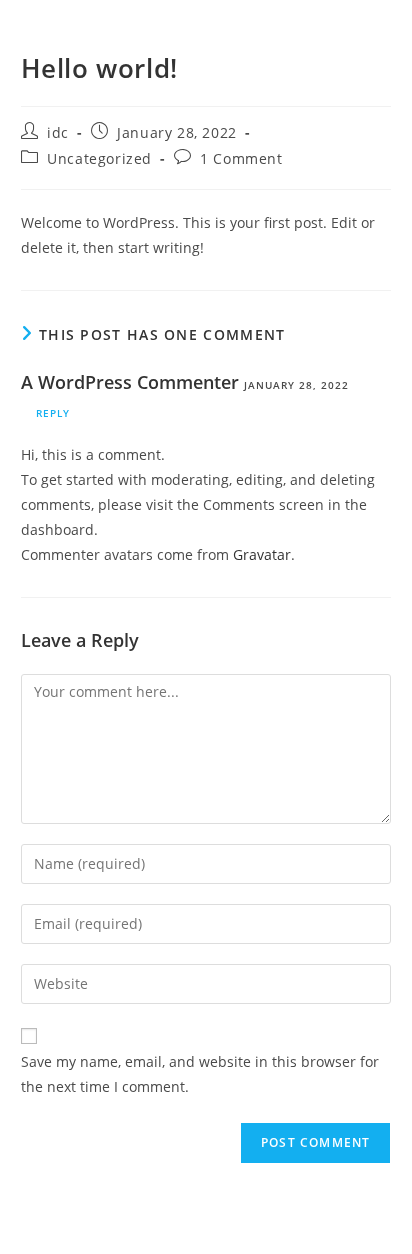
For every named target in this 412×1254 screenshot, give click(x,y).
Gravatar (262, 554)
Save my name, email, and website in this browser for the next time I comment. (200, 1074)
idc (58, 132)
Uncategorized (99, 158)
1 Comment (241, 158)
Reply (53, 413)
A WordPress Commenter (130, 382)
